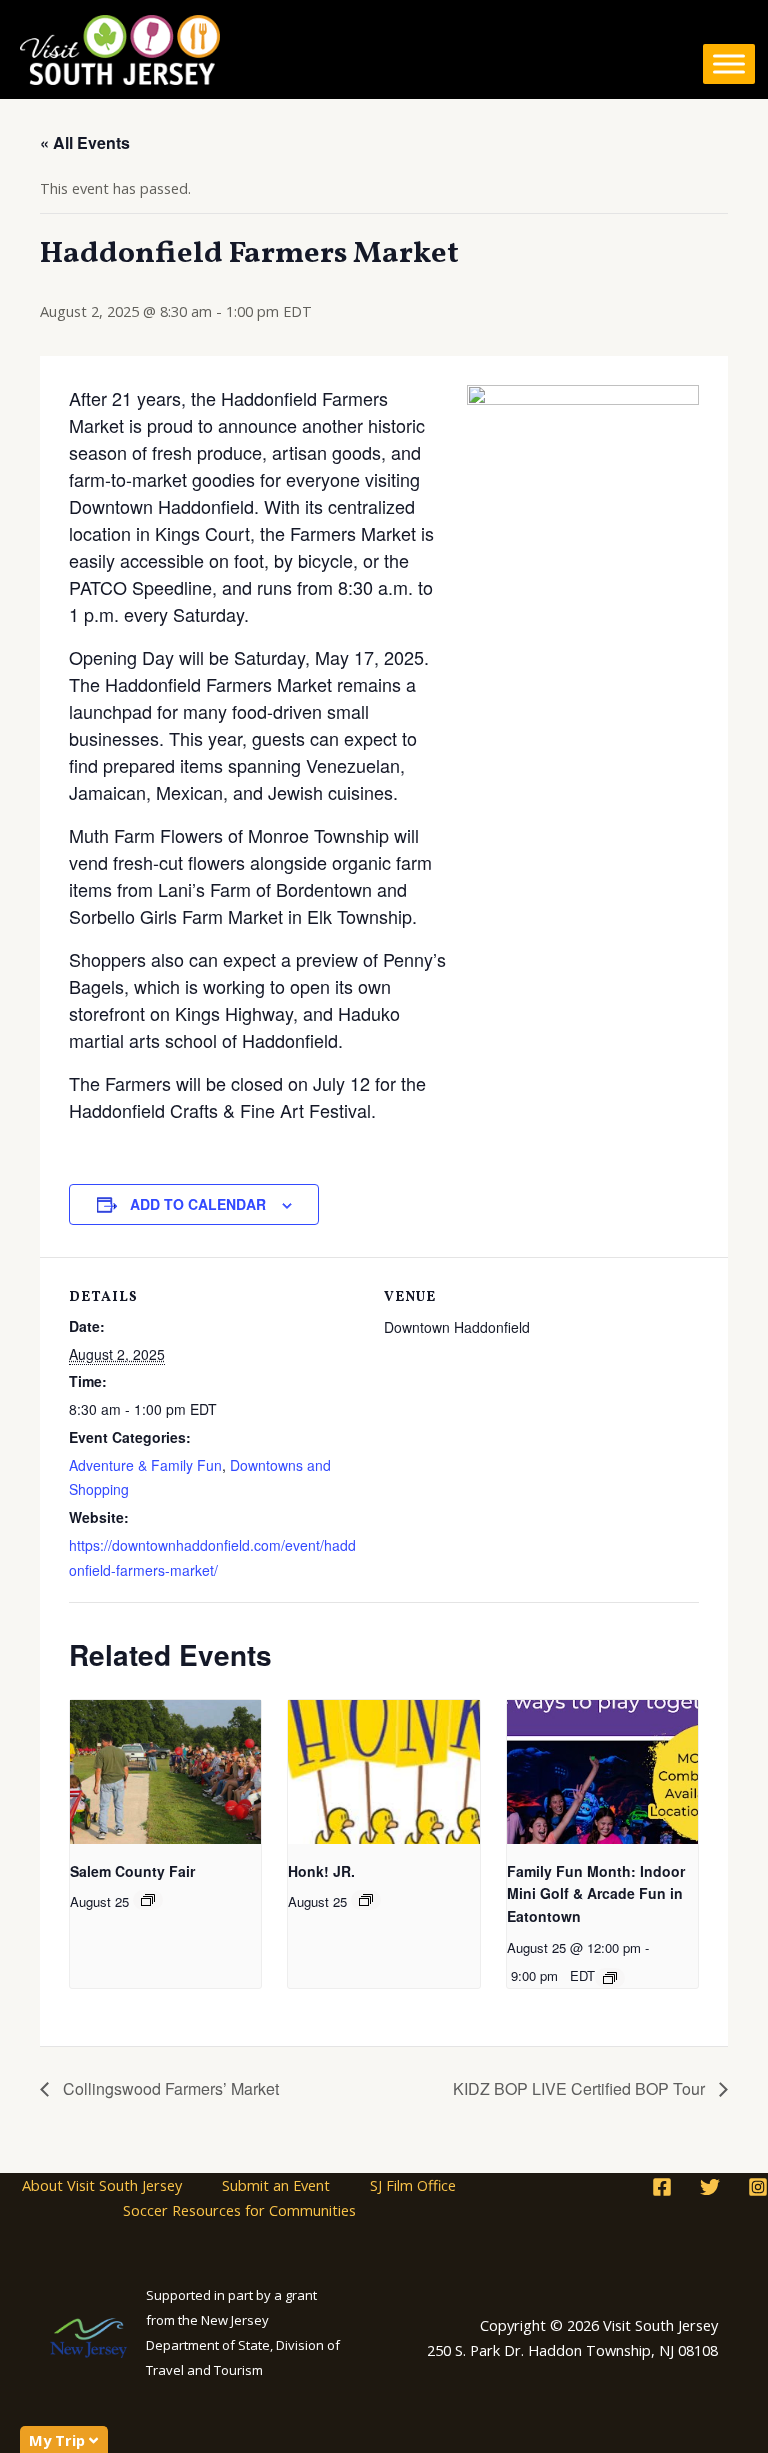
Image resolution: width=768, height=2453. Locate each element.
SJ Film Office (413, 2185)
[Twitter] (710, 2187)
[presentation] (165, 1771)
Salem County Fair (132, 1871)
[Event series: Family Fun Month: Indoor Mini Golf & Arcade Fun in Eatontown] (610, 1978)
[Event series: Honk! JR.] (366, 1900)
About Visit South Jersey (102, 2185)
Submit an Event (276, 2185)
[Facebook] (662, 2187)
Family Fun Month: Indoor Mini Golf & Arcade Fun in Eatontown (596, 1893)
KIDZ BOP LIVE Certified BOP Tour (581, 2088)
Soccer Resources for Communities (239, 2210)
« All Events (85, 142)
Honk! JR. (321, 1871)
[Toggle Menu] (729, 64)
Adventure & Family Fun (145, 1465)
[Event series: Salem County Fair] (148, 1900)
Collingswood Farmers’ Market (169, 2088)
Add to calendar (198, 1204)
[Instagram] (758, 2187)
